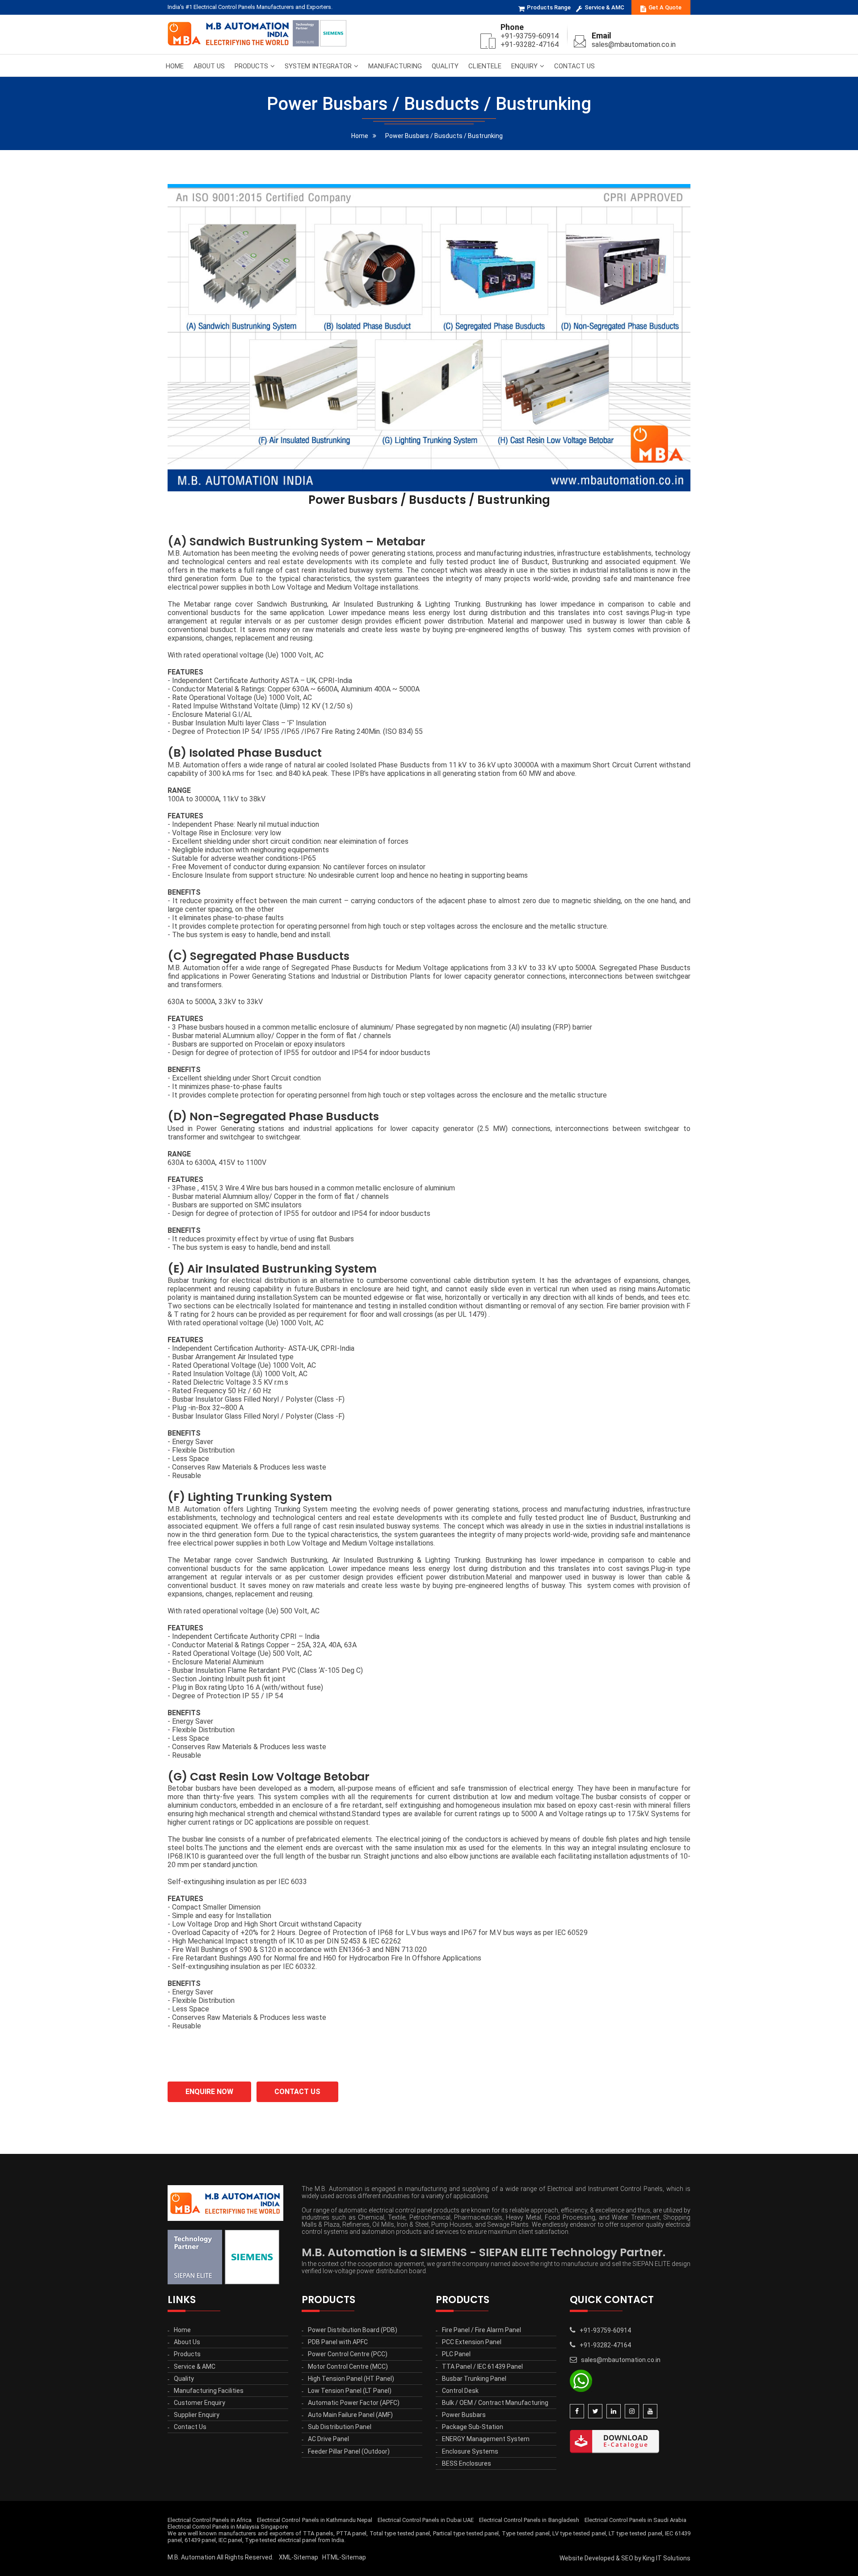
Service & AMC (604, 7)
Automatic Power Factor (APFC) (354, 2403)
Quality (445, 66)
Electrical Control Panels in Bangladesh (529, 2520)
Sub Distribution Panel (340, 2427)
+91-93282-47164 (530, 44)
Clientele (485, 66)
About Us (209, 66)
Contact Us (574, 66)
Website (571, 2558)
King (649, 2558)
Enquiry (524, 66)
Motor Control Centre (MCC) (348, 2367)
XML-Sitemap (299, 2557)
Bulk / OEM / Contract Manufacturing (495, 2403)
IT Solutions (673, 2558)
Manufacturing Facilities (209, 2391)
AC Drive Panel (328, 2439)
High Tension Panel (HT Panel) (351, 2379)
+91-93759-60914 (530, 36)
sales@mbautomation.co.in (634, 44)
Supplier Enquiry (197, 2415)
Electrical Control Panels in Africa (210, 2520)
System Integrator (318, 66)
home (360, 136)
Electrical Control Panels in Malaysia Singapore (228, 2527)
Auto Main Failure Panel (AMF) (350, 2415)
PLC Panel (456, 2354)
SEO (627, 2558)
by (638, 2558)
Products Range (549, 7)
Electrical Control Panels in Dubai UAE (426, 2520)
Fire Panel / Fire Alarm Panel (482, 2330)
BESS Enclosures (467, 2463)
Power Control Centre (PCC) (348, 2354)
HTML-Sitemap (344, 2557)
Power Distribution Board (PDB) (353, 2330)
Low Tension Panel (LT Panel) (350, 2391)
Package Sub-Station (473, 2427)
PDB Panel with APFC (338, 2342)
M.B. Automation (191, 2557)
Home (175, 66)
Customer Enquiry (200, 2403)
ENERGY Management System (486, 2439)
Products (251, 66)
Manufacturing (395, 66)
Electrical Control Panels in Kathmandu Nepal (314, 2520)
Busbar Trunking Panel (474, 2379)
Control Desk (460, 2391)
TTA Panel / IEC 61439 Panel (482, 2367)
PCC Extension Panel (472, 2342)
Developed (599, 2558)
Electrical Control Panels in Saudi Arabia (635, 2520)
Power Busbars (464, 2415)
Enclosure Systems (470, 2451)
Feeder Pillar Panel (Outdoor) (349, 2451)
